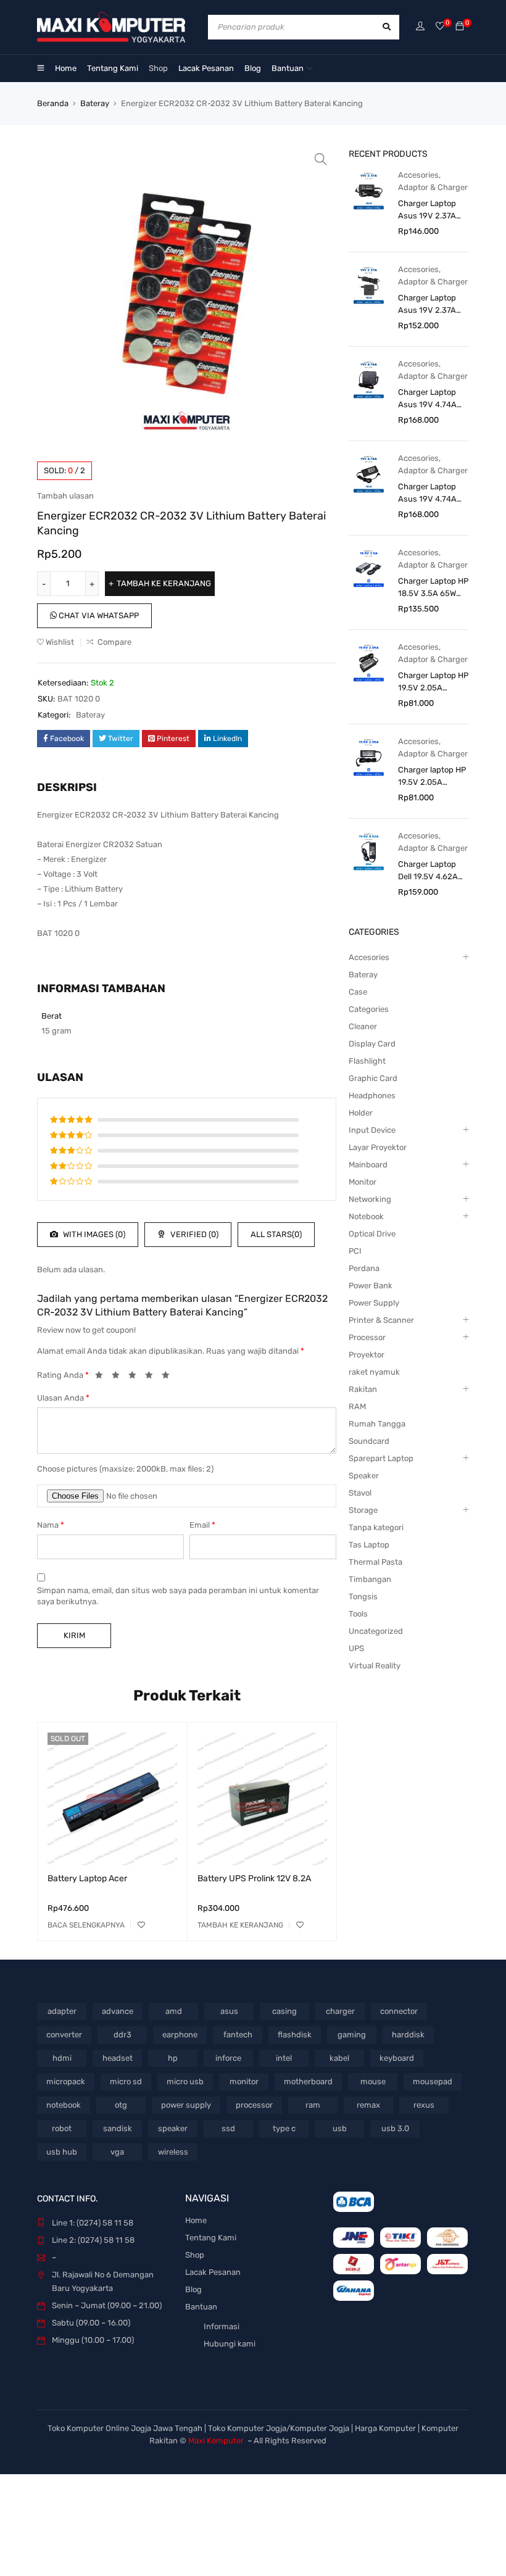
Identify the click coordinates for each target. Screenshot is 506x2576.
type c (284, 2128)
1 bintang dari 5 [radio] (102, 1377)
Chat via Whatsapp (98, 615)
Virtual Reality (375, 1666)
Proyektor (367, 1355)
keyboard (397, 2058)
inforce (228, 2058)
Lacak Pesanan (213, 2272)
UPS (356, 1648)
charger (340, 2011)
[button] (321, 159)
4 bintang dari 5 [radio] (152, 1377)
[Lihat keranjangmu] (460, 27)
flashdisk (295, 2035)
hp (173, 2058)
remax (368, 2105)
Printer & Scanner (381, 1320)
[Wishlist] (440, 27)
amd (174, 2011)
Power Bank (371, 1286)
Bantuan (201, 2307)
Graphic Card (373, 1078)
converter (64, 2035)
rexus (424, 2105)
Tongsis (363, 1597)
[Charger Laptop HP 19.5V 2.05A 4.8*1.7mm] (369, 662)
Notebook (366, 1216)
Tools (358, 1614)
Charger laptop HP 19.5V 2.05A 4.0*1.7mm (432, 777)
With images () (93, 1234)
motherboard (308, 2081)
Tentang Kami (211, 2238)
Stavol (360, 1493)
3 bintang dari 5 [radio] (136, 1377)
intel (284, 2058)
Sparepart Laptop (381, 1458)
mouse (373, 2081)
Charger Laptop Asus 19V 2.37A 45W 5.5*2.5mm (428, 305)
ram (313, 2105)
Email (202, 1525)
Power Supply (374, 1303)
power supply (186, 2105)
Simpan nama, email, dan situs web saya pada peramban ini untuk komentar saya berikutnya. (178, 1596)
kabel (339, 2058)
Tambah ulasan (65, 496)
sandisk (118, 2128)
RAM (357, 1406)
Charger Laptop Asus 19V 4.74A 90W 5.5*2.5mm (428, 494)
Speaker (364, 1476)
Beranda (53, 103)
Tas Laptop (369, 1545)
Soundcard (369, 1441)
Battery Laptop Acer (87, 1878)
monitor (244, 2081)
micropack (66, 2081)
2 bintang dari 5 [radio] (119, 1377)
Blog (193, 2289)
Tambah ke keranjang (164, 583)
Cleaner (363, 1026)
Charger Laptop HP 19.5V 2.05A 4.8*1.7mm (433, 682)
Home (196, 2220)
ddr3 (122, 2035)
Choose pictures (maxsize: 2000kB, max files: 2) (125, 1469)
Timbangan (370, 1579)
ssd (228, 2128)
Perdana (364, 1268)
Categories (369, 1009)
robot (62, 2128)
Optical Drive (372, 1234)
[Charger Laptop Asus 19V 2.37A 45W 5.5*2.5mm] (369, 285)
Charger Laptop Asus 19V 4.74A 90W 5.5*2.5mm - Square (431, 399)
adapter (62, 2011)
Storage (363, 1510)
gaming (352, 2035)
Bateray (95, 103)
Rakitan (363, 1389)
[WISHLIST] (141, 1925)
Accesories (418, 175)
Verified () (193, 1234)
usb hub (62, 2152)
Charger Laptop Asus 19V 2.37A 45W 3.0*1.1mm (427, 210)
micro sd (126, 2081)
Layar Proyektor (378, 1147)
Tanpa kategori (376, 1527)
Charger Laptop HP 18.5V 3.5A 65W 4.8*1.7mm (433, 588)
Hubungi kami (230, 2344)
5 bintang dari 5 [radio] (169, 1377)
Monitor (363, 1182)
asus (229, 2011)
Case (358, 992)
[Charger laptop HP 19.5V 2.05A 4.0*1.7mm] (369, 757)
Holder (361, 1113)
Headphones (372, 1095)
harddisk (408, 2035)
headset (118, 2058)
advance (118, 2011)
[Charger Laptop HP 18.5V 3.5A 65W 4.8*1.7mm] (369, 568)
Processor (367, 1337)
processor (254, 2105)
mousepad (433, 2081)
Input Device (372, 1130)
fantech (238, 2035)
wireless (173, 2152)
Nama (51, 1525)
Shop (195, 2255)
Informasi (222, 2326)
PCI (355, 1251)
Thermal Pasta (375, 1562)
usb (340, 2128)
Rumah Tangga (377, 1424)
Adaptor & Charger (433, 187)
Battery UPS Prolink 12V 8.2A (254, 1878)
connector (399, 2011)
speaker (173, 2128)
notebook (64, 2105)
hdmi (62, 2058)
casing (284, 2011)
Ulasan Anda (63, 1398)
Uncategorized (376, 1631)
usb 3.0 (395, 2128)
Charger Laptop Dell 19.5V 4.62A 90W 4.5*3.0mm (428, 871)
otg (121, 2105)
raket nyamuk (374, 1372)
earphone (180, 2035)
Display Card (372, 1044)
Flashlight (367, 1061)
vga (117, 2152)
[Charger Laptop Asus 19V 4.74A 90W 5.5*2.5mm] (369, 474)
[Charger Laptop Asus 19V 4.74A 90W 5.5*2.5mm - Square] (369, 379)
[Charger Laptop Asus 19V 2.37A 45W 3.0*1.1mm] (369, 190)
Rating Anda (63, 1375)
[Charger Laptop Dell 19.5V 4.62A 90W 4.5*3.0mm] (369, 851)
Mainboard (368, 1165)
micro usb (185, 2081)
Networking (370, 1199)
